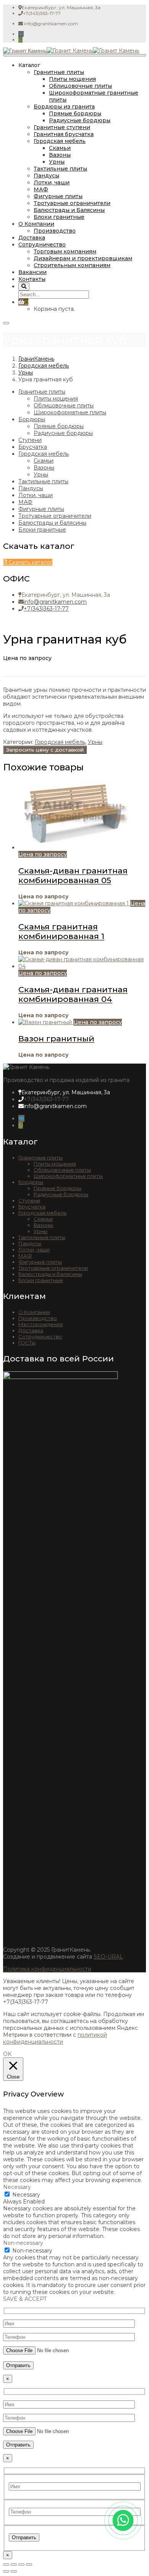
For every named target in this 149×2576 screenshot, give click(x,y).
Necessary (26, 2195)
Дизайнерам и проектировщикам (83, 258)
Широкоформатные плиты (70, 412)
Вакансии (32, 272)
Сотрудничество (42, 245)
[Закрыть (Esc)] (29, 2565)
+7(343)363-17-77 (46, 609)
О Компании (36, 224)
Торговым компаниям (65, 251)
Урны (57, 162)
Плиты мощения (72, 79)
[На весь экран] (14, 2565)
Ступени (30, 440)
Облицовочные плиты (80, 86)
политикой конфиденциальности (55, 2038)
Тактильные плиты (60, 169)
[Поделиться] (21, 2565)
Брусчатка (33, 447)
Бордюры (32, 419)
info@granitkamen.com (55, 602)
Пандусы (46, 176)
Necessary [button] (17, 2187)
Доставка (32, 238)
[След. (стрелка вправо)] (14, 2571)
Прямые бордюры (75, 113)
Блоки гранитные (59, 217)
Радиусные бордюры (80, 120)
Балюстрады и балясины (52, 523)
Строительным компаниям (72, 265)
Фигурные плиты (58, 196)
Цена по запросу (43, 854)
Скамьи (60, 148)
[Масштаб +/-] (6, 2565)
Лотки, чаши (52, 182)
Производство (55, 231)
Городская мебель (60, 141)
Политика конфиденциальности (47, 1969)
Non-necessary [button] (23, 2243)
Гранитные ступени (62, 127)
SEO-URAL (108, 1957)
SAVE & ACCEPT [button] (25, 2299)
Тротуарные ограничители (72, 203)
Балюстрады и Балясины (69, 210)
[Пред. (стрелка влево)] (6, 2571)
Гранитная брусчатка (64, 134)
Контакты (32, 279)
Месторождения (40, 1324)
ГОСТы (27, 1343)
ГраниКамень (36, 359)
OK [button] (7, 2054)
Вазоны (60, 155)
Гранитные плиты (59, 72)
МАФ (41, 189)
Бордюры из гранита (64, 107)
